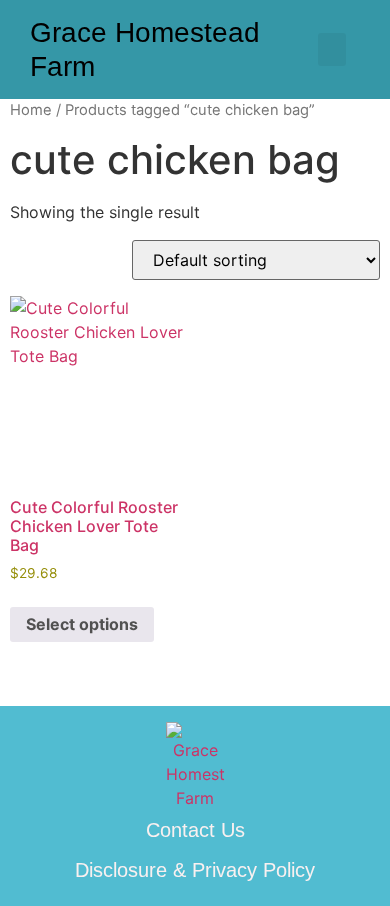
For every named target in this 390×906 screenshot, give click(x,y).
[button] (332, 49)
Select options (82, 624)
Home (31, 110)
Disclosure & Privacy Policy (195, 870)
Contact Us (195, 830)
